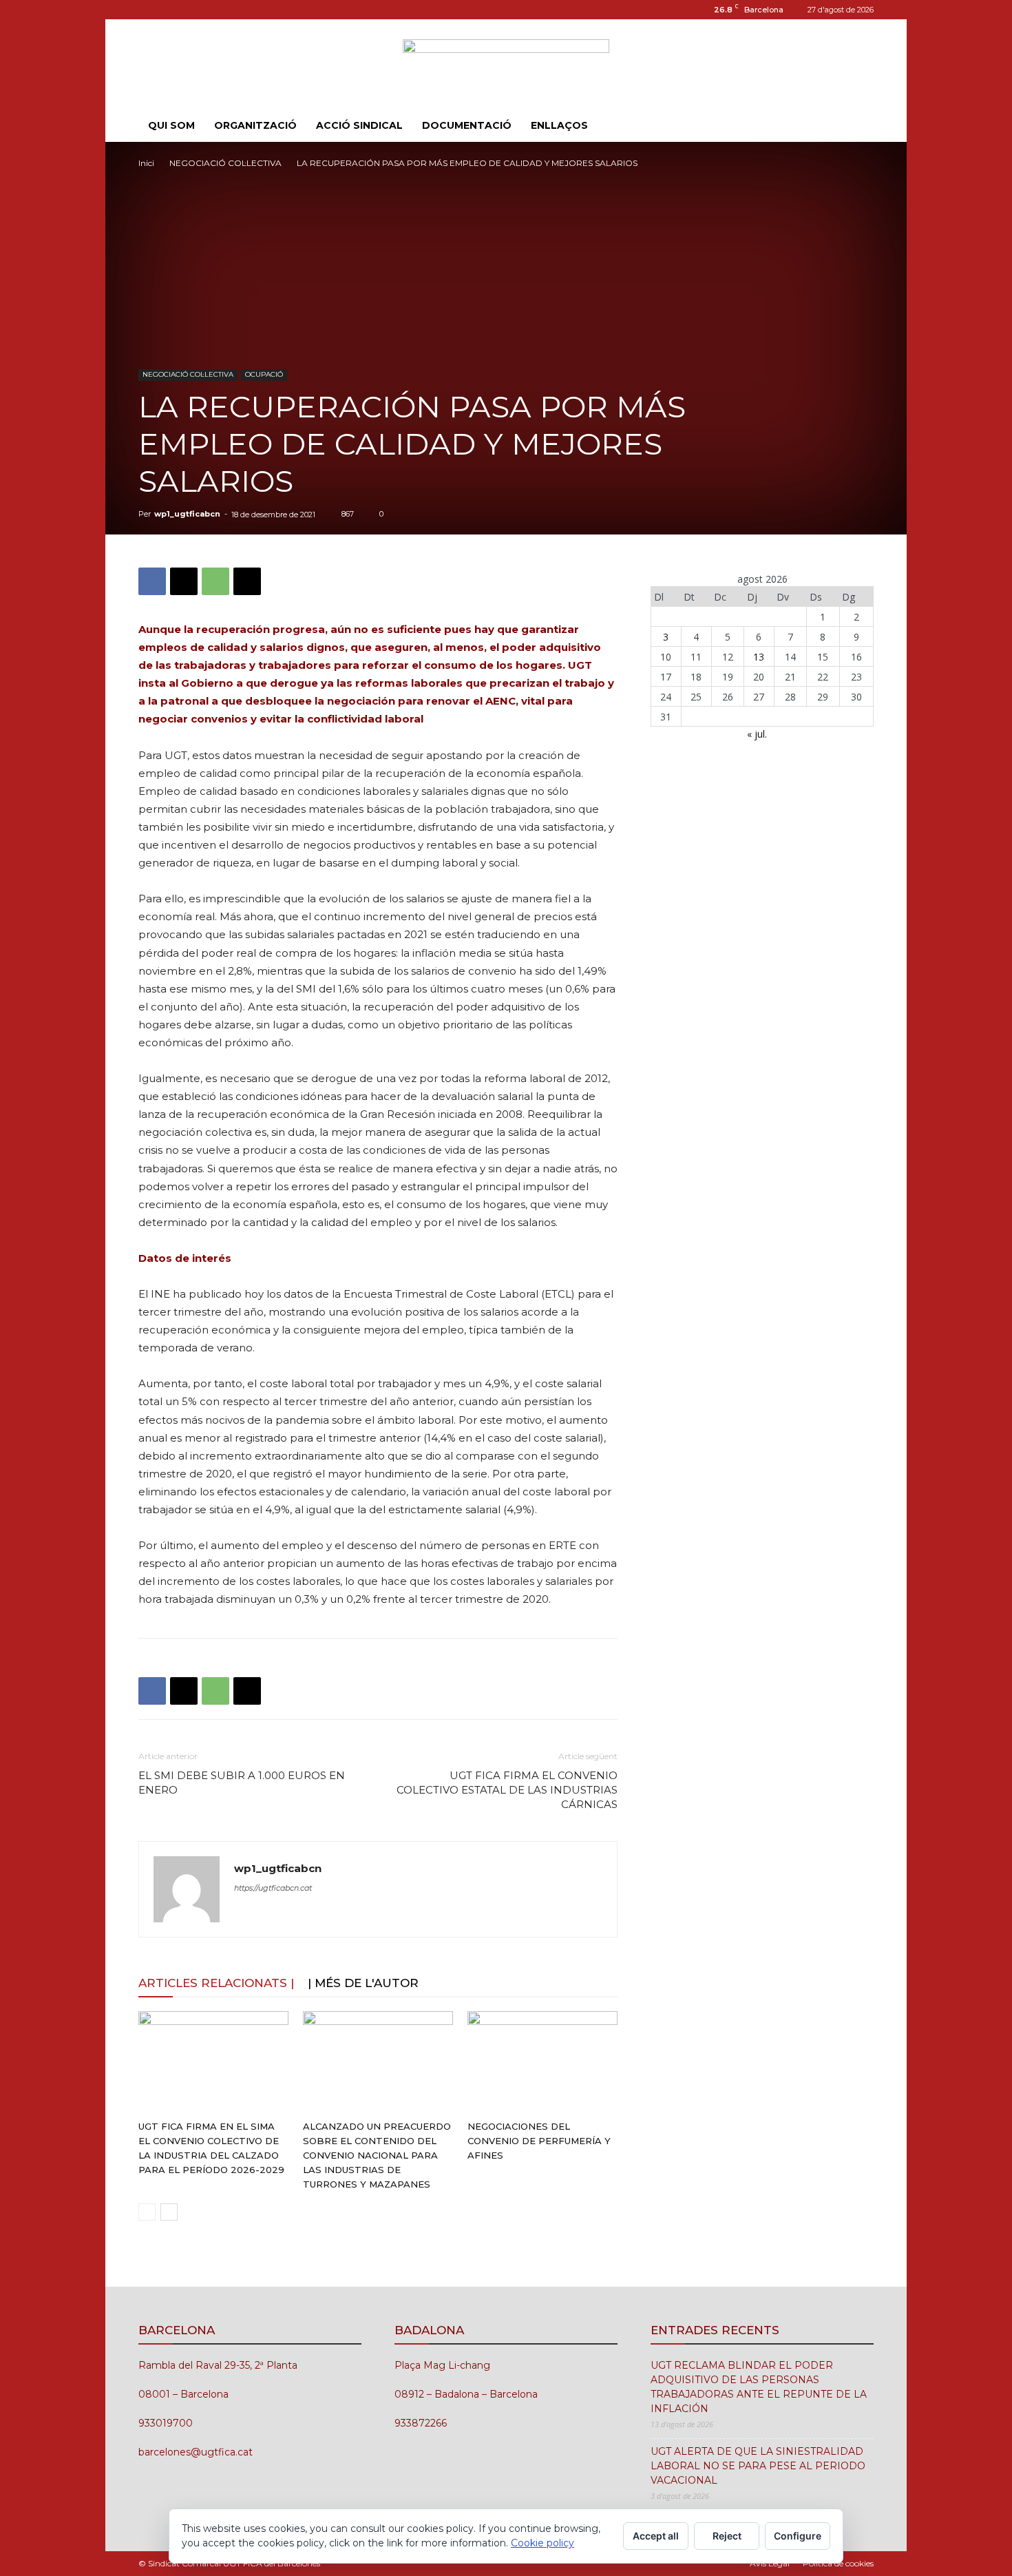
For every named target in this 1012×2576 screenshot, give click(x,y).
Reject (727, 2536)
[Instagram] (149, 10)
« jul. (757, 734)
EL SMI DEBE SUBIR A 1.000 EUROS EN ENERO (242, 1783)
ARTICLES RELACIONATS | (216, 1983)
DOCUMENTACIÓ (467, 125)
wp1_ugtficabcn (187, 514)
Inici (146, 163)
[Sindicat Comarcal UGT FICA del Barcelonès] (506, 65)
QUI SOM (171, 125)
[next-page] (169, 2212)
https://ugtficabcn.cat (273, 1888)
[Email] (247, 581)
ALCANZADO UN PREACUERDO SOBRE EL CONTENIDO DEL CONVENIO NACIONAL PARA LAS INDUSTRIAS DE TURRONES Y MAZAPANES (377, 2155)
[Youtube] (194, 10)
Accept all (656, 2536)
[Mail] (171, 10)
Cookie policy (542, 2543)
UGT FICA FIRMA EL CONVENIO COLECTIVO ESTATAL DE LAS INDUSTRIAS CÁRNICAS (507, 1790)
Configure (798, 2536)
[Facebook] (152, 581)
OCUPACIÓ (264, 374)
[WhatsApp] (215, 581)
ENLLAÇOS (559, 125)
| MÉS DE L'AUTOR (363, 1983)
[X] (184, 581)
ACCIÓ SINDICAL (359, 125)
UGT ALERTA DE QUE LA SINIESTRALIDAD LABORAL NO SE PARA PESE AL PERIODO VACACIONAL (758, 2466)
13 (759, 657)
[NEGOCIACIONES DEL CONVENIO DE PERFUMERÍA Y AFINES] (542, 2063)
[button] (857, 126)
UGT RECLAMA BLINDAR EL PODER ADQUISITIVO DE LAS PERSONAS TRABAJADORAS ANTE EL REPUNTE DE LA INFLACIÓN (759, 2387)
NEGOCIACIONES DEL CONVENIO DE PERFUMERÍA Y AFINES (539, 2141)
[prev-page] (147, 2212)
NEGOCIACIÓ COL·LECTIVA (225, 163)
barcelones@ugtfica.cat (196, 2452)
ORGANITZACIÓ (255, 125)
